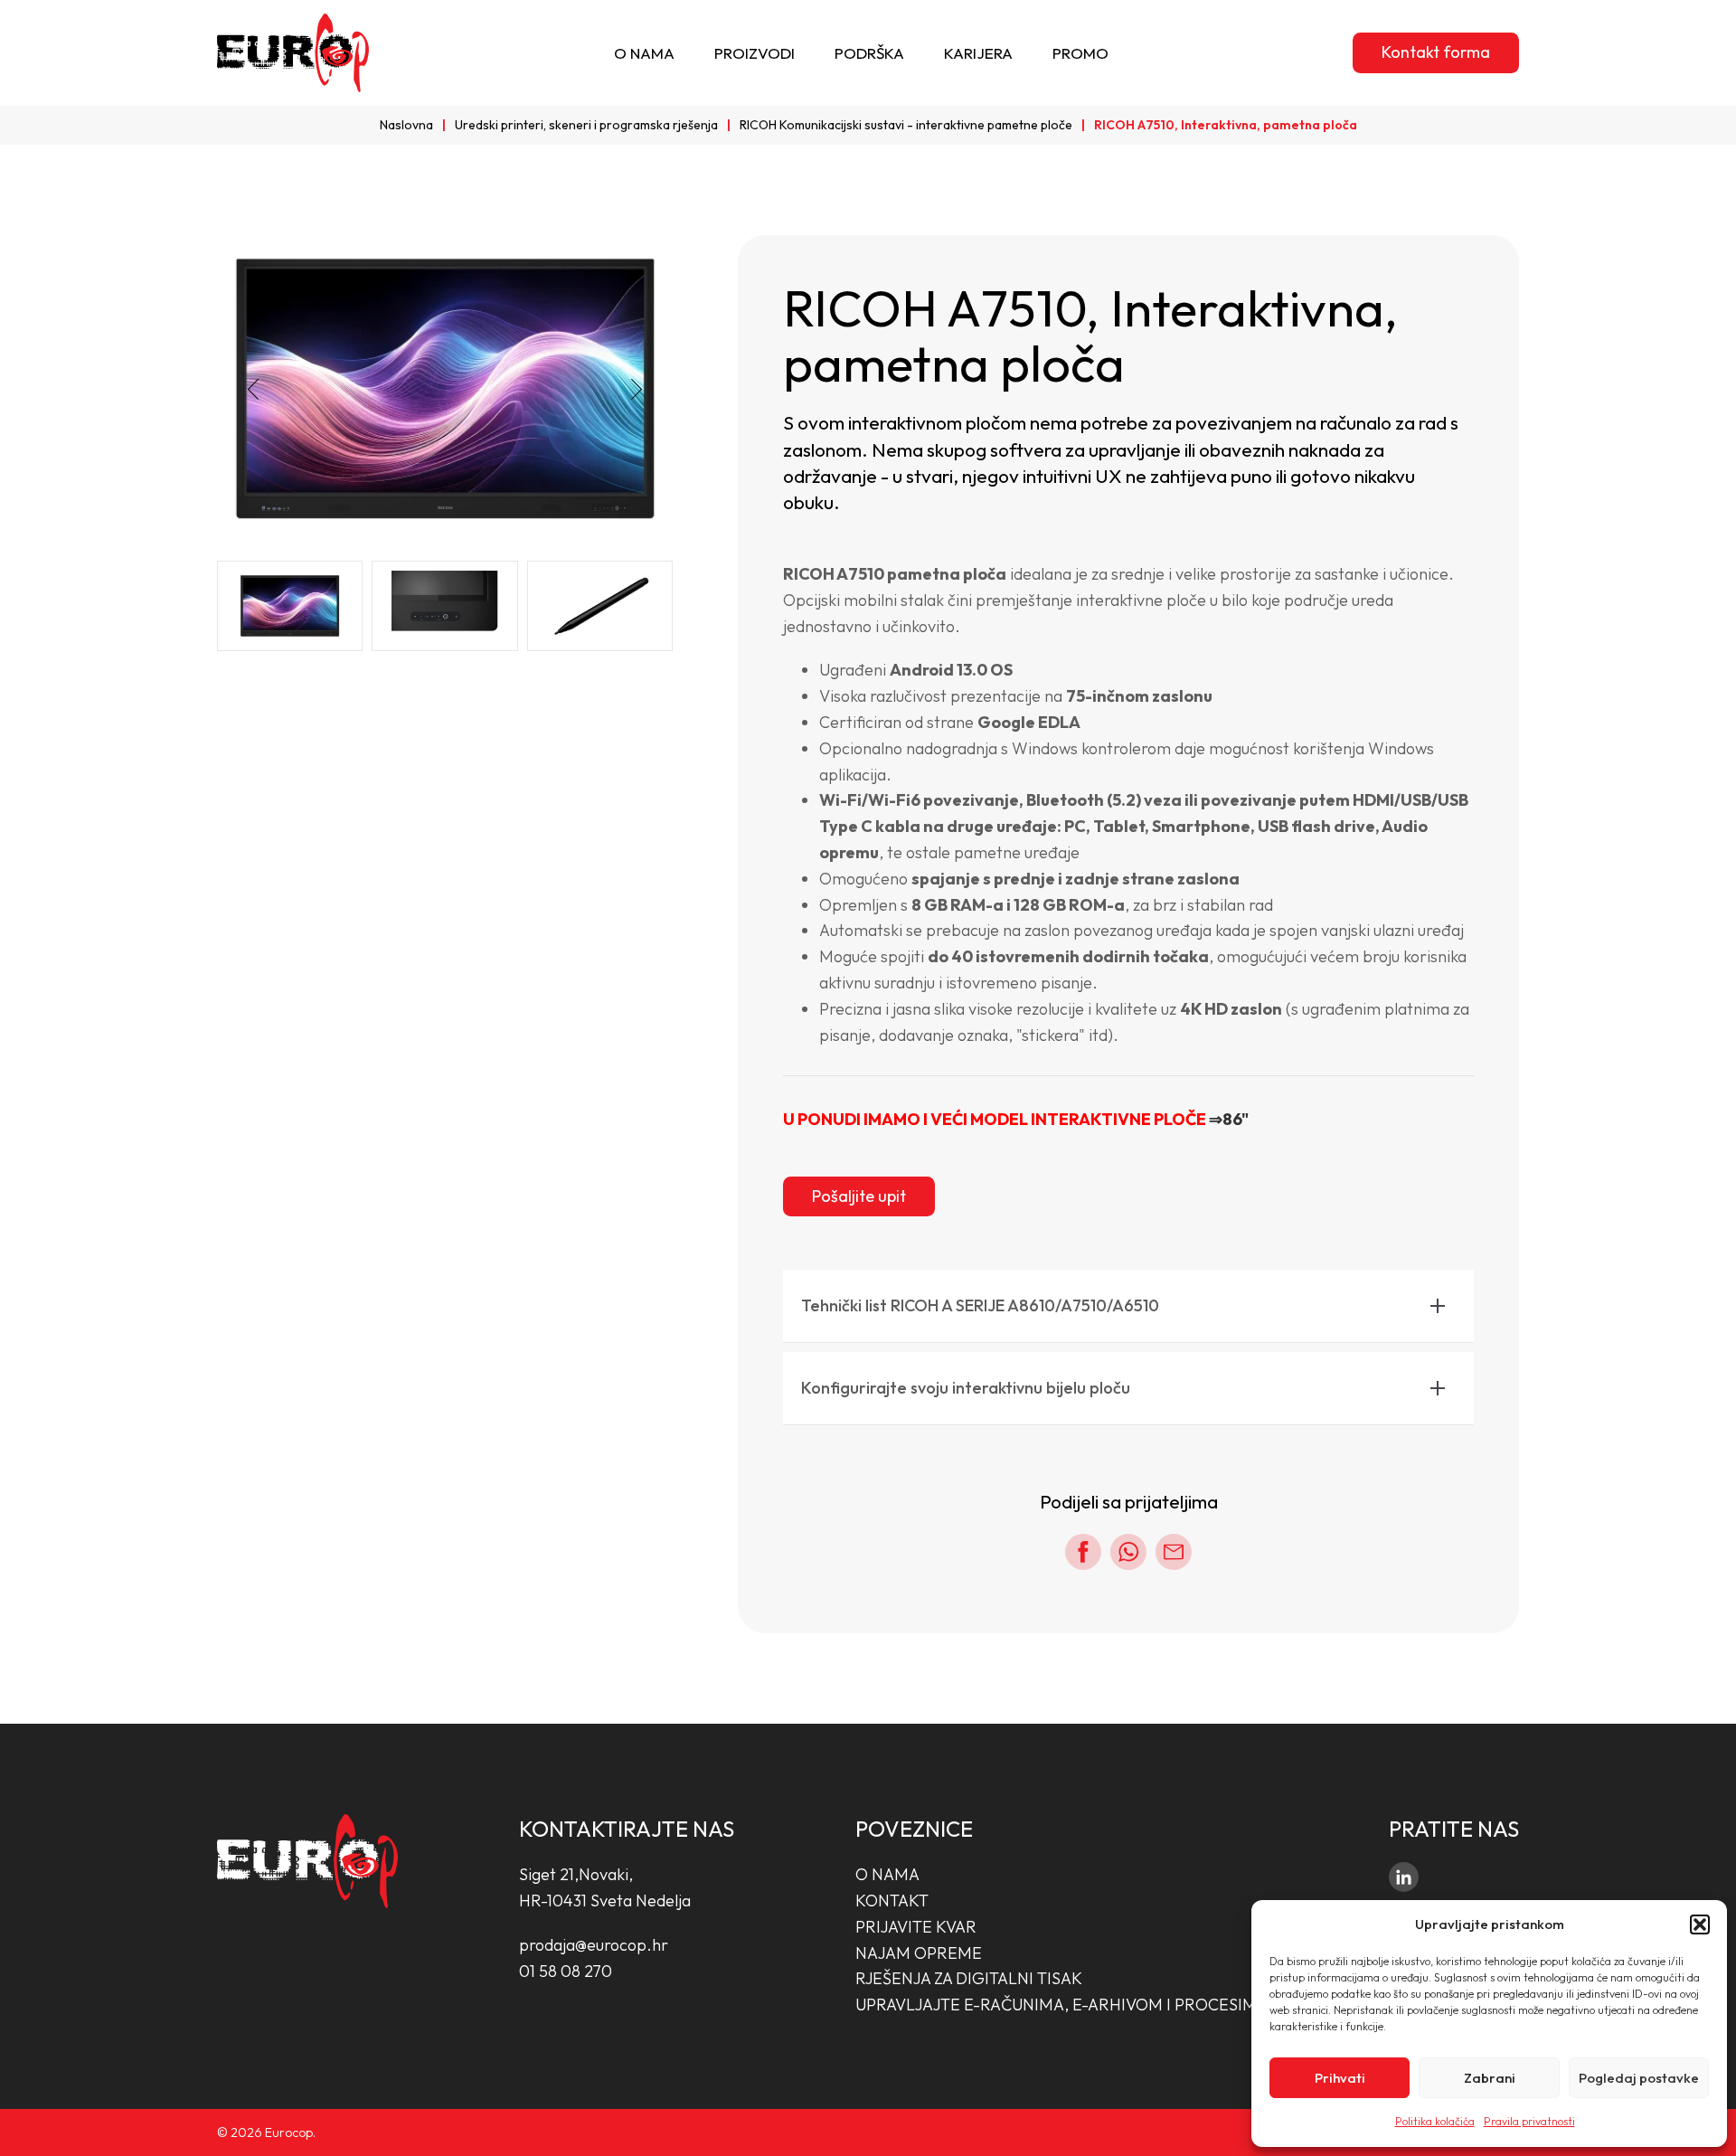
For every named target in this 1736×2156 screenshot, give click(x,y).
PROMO (1080, 53)
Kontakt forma (1436, 52)
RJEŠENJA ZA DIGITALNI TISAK (969, 1978)
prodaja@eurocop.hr (594, 1945)
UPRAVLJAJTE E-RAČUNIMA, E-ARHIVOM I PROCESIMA (1061, 2005)
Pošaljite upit (859, 1196)
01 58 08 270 (566, 1971)
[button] (1700, 1924)
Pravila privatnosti (1529, 2121)
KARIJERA (978, 53)
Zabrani (1490, 2078)
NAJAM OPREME (919, 1953)
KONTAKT (892, 1901)
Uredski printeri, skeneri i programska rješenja (586, 125)
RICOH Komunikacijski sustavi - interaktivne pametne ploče (906, 125)
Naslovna (406, 125)
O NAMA (644, 53)
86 (1232, 1119)
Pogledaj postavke (1639, 2078)
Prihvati (1340, 2078)
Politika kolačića (1435, 2121)
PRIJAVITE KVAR (916, 1927)
